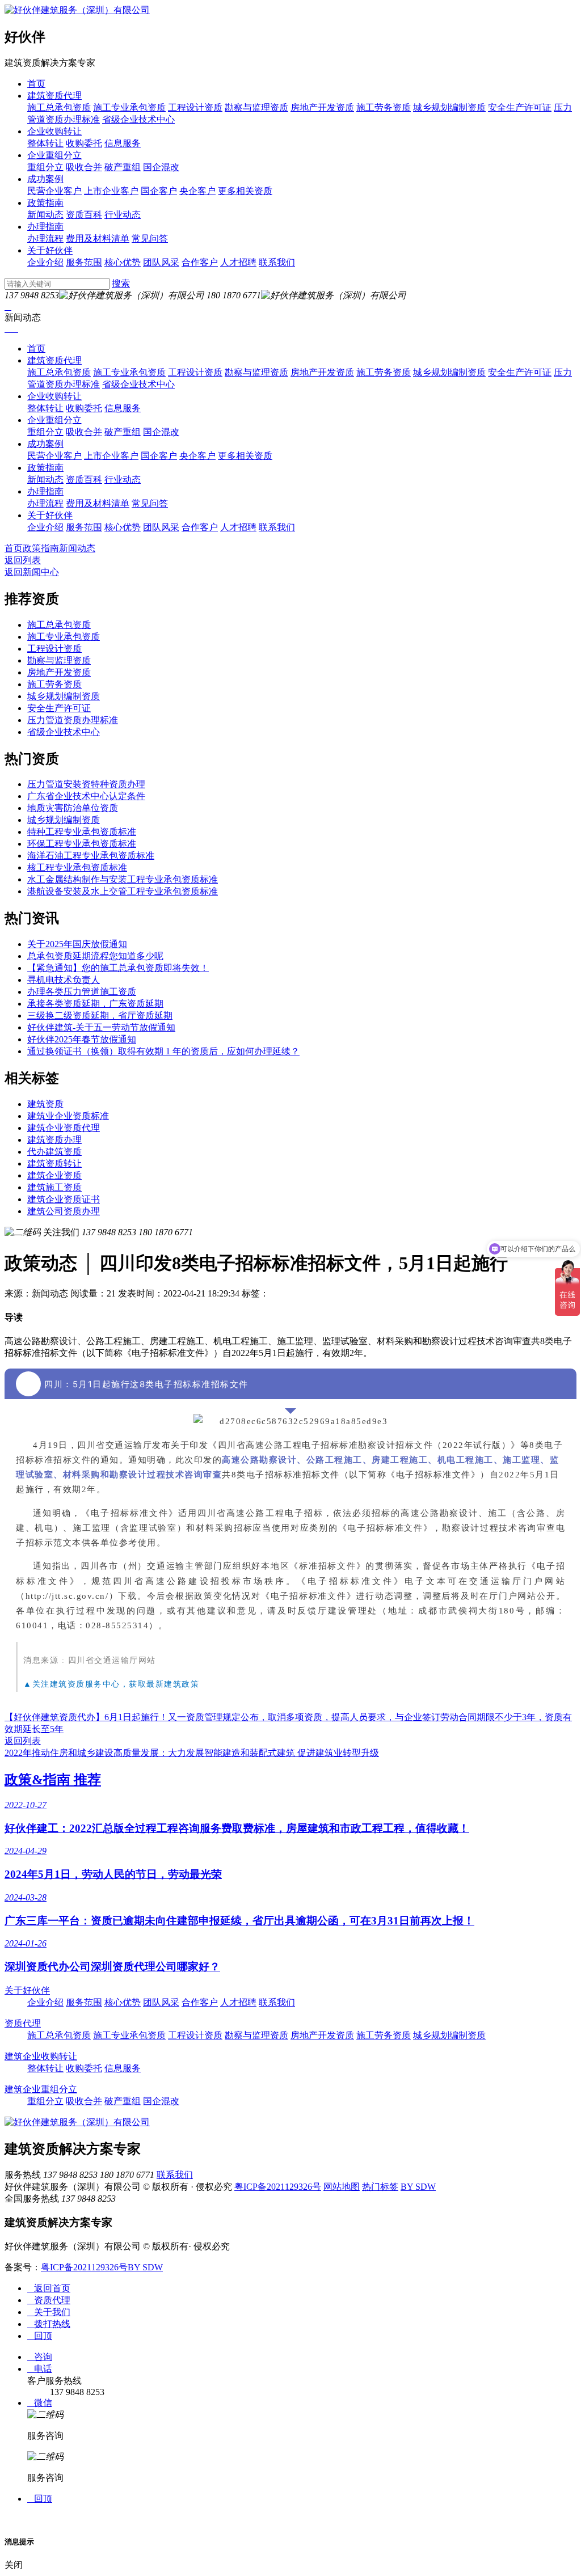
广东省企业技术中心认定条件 (86, 796)
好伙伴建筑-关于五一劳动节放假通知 (101, 1027)
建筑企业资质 (54, 1175)
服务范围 (84, 262)
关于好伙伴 (50, 250)
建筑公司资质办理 (64, 1211)
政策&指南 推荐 (53, 1780)
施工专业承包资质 (129, 107)
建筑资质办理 (54, 1140)
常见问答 (150, 238)
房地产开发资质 (322, 107)
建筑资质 (45, 1104)
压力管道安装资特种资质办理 (86, 784)
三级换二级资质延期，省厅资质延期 (100, 1015)
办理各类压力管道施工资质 (82, 992)
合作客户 (200, 262)
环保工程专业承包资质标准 (82, 844)
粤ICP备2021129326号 (278, 2187)
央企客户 (197, 191)
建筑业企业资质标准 (68, 1116)
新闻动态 (45, 215)
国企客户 (159, 191)
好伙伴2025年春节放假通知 (82, 1039)
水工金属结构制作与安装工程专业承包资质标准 (123, 879)
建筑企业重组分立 (41, 2089)
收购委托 (84, 143)
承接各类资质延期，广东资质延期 (95, 1004)
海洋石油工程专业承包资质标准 (91, 856)
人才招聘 (238, 262)
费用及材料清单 (98, 238)
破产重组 (123, 167)
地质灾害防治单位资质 (73, 808)
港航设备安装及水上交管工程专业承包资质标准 (123, 891)
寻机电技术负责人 (64, 980)
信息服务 (123, 143)
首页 (36, 84)
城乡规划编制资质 (449, 107)
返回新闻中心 (32, 572)
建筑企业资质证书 (64, 1199)
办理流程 (45, 238)
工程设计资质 (195, 107)
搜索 (121, 283)
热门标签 (380, 2187)
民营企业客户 (54, 191)
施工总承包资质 (59, 107)
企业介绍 (45, 262)
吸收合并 (84, 167)
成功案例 (45, 179)
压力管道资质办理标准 (73, 720)
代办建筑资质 (54, 1152)
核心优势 (123, 262)
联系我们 (277, 262)
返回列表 (23, 560)
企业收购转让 (54, 131)
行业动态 (123, 215)
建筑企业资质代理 (64, 1128)
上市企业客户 (111, 191)
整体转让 (45, 143)
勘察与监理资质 (256, 107)
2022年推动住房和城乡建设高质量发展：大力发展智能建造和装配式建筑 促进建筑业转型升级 (192, 1753)
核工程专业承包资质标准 (77, 867)
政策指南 (45, 203)
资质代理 (23, 2023)
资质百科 (84, 215)
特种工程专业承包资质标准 (82, 832)
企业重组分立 (54, 155)
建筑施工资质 (54, 1187)
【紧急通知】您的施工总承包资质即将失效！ (118, 968)
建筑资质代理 (54, 96)
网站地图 (342, 2187)
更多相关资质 (245, 191)
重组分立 (45, 167)
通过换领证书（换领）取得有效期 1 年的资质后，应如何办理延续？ (163, 1051)
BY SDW (418, 2187)
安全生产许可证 (520, 107)
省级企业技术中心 (138, 119)
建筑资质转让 (54, 1164)
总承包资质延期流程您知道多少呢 (95, 956)
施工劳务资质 (384, 107)
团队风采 (161, 262)
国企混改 (161, 167)
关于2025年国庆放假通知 (77, 944)
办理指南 (45, 227)
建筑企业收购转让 (41, 2056)
